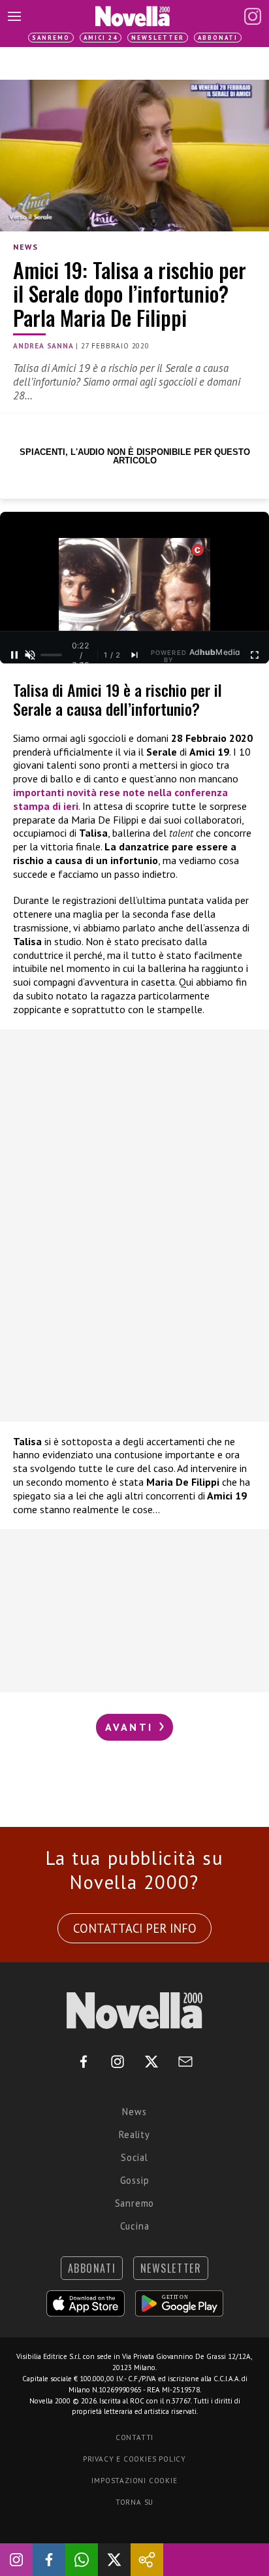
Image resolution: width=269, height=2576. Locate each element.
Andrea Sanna (43, 346)
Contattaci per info (135, 1928)
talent (182, 833)
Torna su (134, 2502)
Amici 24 (101, 38)
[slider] (51, 655)
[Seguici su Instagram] (16, 2560)
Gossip (135, 2180)
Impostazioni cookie (134, 2481)
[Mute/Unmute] (30, 655)
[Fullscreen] (255, 655)
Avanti (131, 1727)
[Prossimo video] (134, 655)
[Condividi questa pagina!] (147, 2560)
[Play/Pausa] (14, 655)
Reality (134, 2134)
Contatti (134, 2437)
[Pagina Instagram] (253, 16)
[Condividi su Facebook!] (49, 2560)
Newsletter (158, 38)
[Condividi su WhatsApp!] (82, 2560)
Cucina (135, 2226)
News (25, 247)
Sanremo (51, 38)
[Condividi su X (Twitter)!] (114, 2560)
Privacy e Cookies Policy (134, 2459)
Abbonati (218, 38)
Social (134, 2157)
